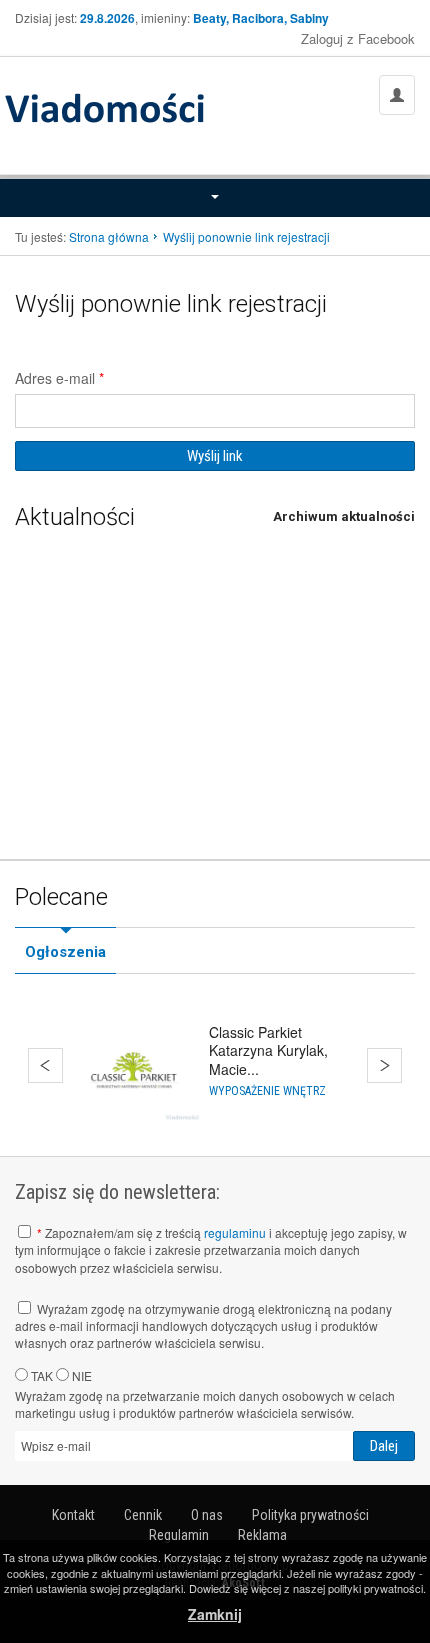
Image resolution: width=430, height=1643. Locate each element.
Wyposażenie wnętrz (267, 1091)
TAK (40, 1375)
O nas (207, 1515)
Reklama (262, 1535)
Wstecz (45, 1065)
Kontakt (73, 1515)
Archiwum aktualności (344, 516)
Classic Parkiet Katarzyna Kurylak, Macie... (268, 1050)
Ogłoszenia (65, 952)
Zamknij (215, 1614)
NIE (80, 1375)
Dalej (384, 1065)
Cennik (143, 1515)
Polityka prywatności (310, 1515)
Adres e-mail (59, 378)
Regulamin (179, 1535)
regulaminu (235, 1232)
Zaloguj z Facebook (358, 38)
